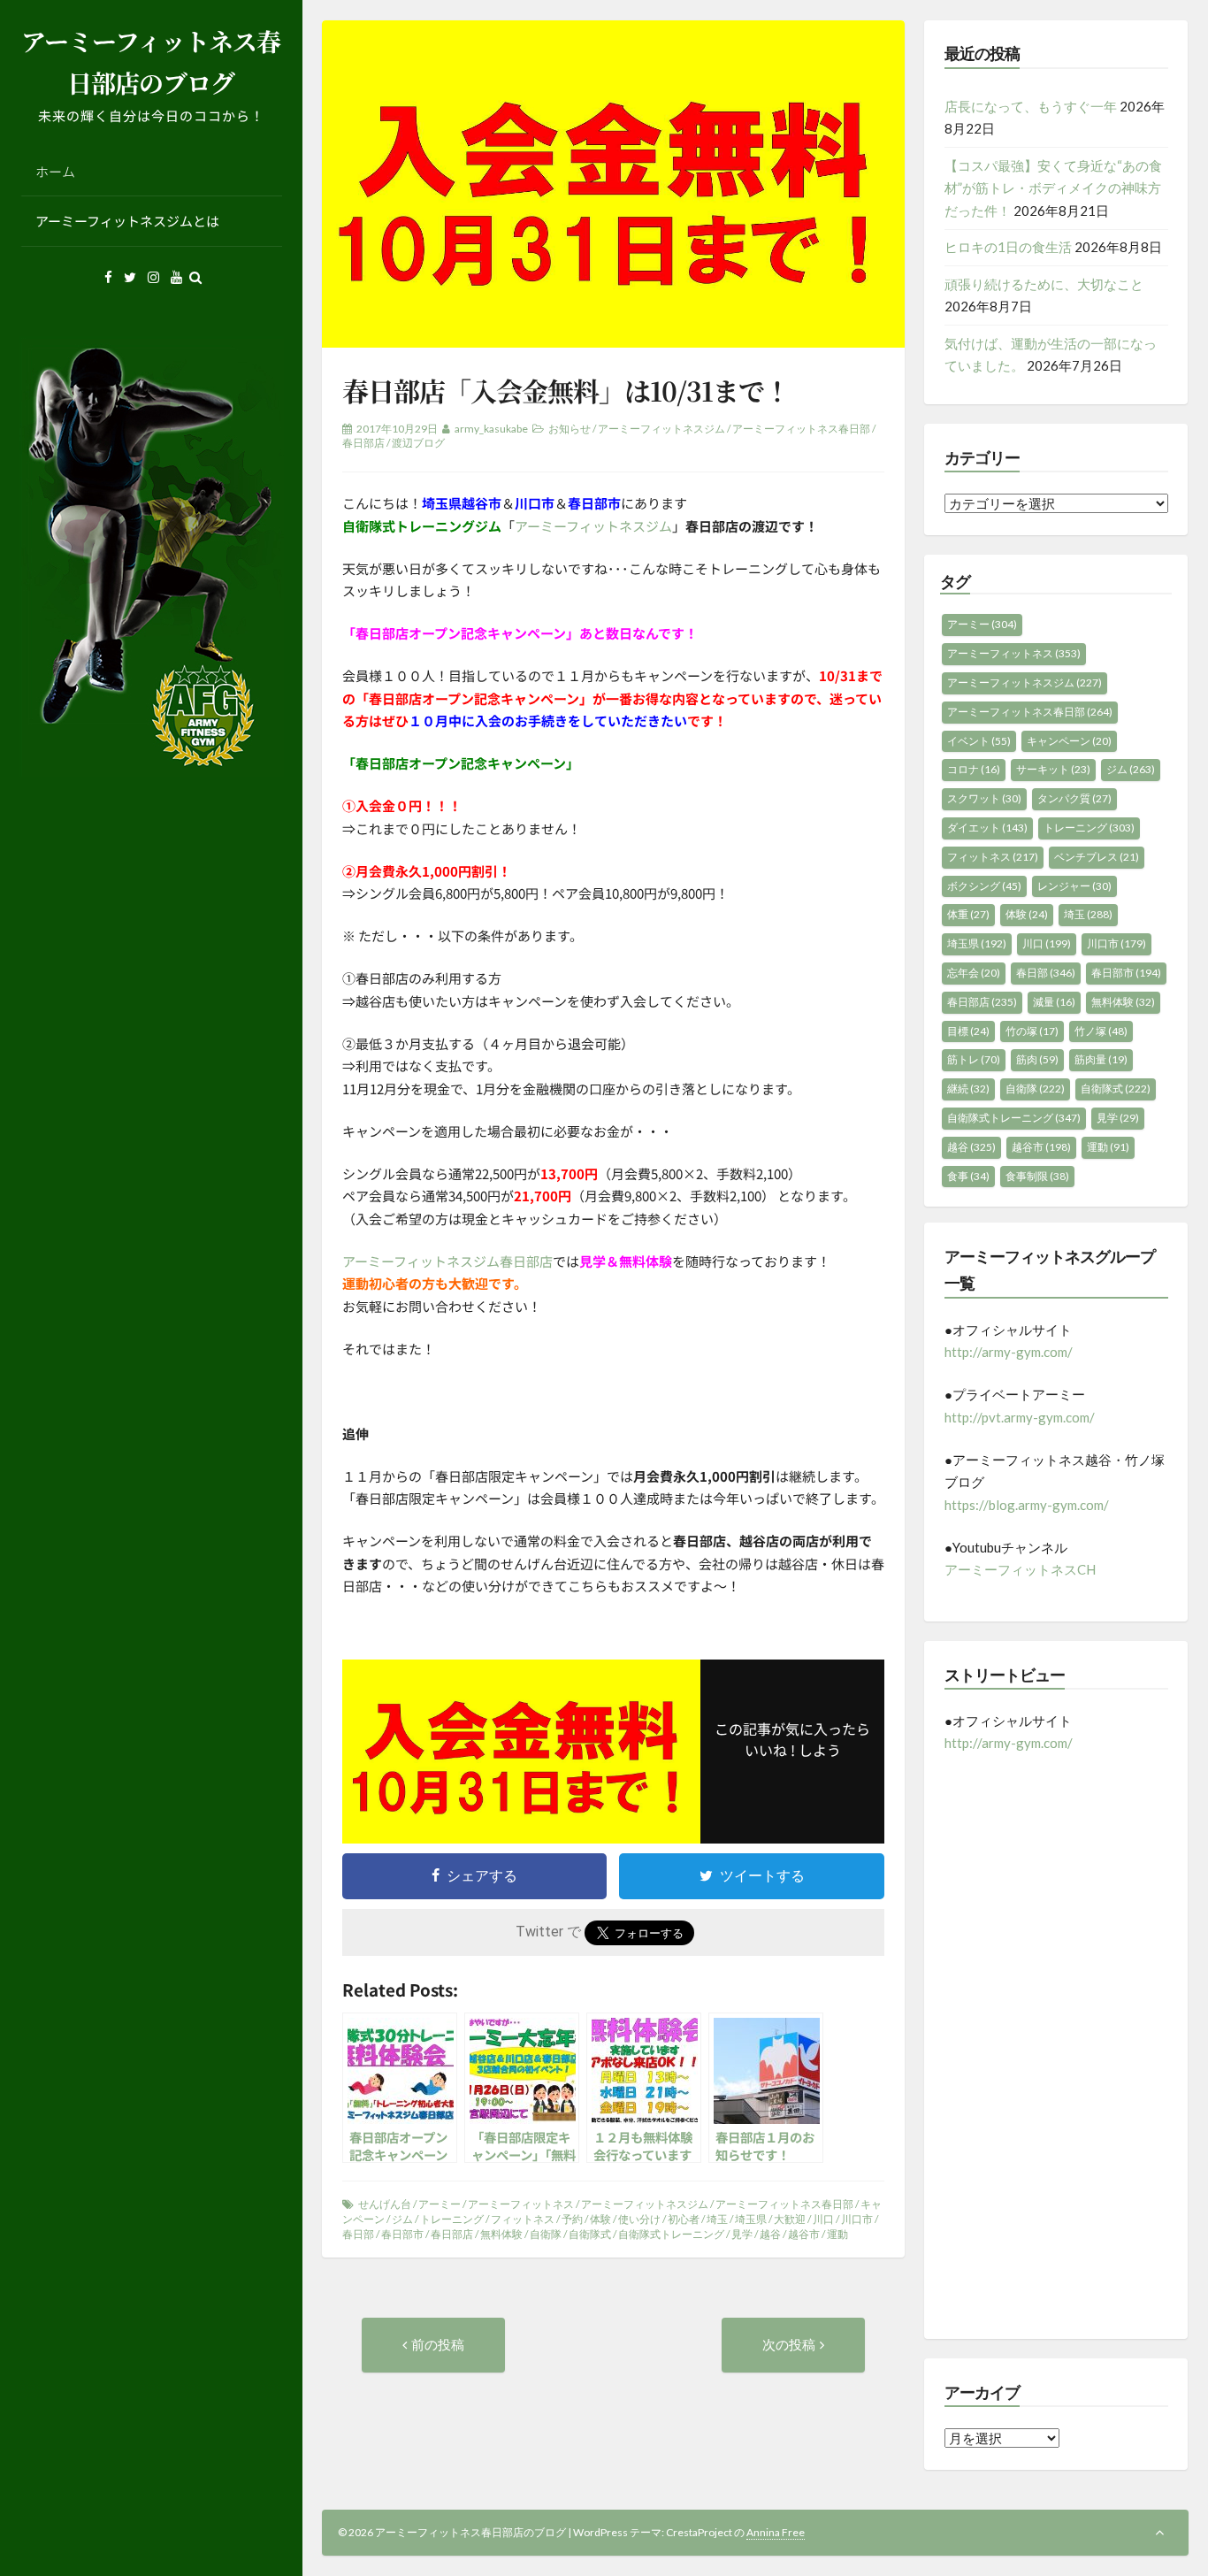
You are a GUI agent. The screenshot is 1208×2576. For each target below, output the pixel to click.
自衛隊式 (590, 2234)
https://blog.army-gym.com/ (1027, 1505)
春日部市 (402, 2234)
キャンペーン (1069, 741)
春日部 (358, 2234)
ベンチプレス (1097, 857)
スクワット (984, 798)
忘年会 (974, 973)
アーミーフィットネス (521, 2204)
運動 (837, 2234)
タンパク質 (1074, 798)
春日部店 (363, 443)
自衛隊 (546, 2234)
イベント (979, 741)
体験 (600, 2219)
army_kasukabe (491, 429)
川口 (823, 2219)
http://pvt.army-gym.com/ (1020, 1417)
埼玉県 (751, 2219)
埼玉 (717, 2219)
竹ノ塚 (1101, 1031)
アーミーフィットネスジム (661, 429)
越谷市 (804, 2234)
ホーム (55, 171)
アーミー (440, 2204)
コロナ (974, 769)
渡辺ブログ (418, 443)
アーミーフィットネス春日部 (801, 429)
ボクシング (984, 886)
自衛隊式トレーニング (671, 2234)
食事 (968, 1176)
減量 (1054, 1002)
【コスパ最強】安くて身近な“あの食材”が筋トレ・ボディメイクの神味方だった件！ (1053, 188)
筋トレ (974, 1059)
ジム (402, 2219)
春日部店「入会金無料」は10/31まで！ (566, 390)
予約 (572, 2219)
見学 (742, 2234)
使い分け (639, 2219)
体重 (968, 914)
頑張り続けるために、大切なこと (1044, 284)
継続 (968, 1089)
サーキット (1053, 769)
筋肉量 (1101, 1059)
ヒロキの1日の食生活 (1008, 247)
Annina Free (776, 2532)
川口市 (857, 2219)
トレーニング (452, 2219)
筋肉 (1037, 1059)
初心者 (684, 2219)
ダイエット (987, 828)
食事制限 (1037, 1176)
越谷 (770, 2234)
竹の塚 (1032, 1031)
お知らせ (570, 429)
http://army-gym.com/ (1009, 1352)
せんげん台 (385, 2204)
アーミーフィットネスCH (1020, 1569)
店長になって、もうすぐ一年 (1031, 106)
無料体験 (501, 2234)
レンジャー (1074, 886)
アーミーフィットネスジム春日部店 (447, 1261)
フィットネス (523, 2219)
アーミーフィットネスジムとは (127, 221)
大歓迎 (790, 2219)
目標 (968, 1031)
